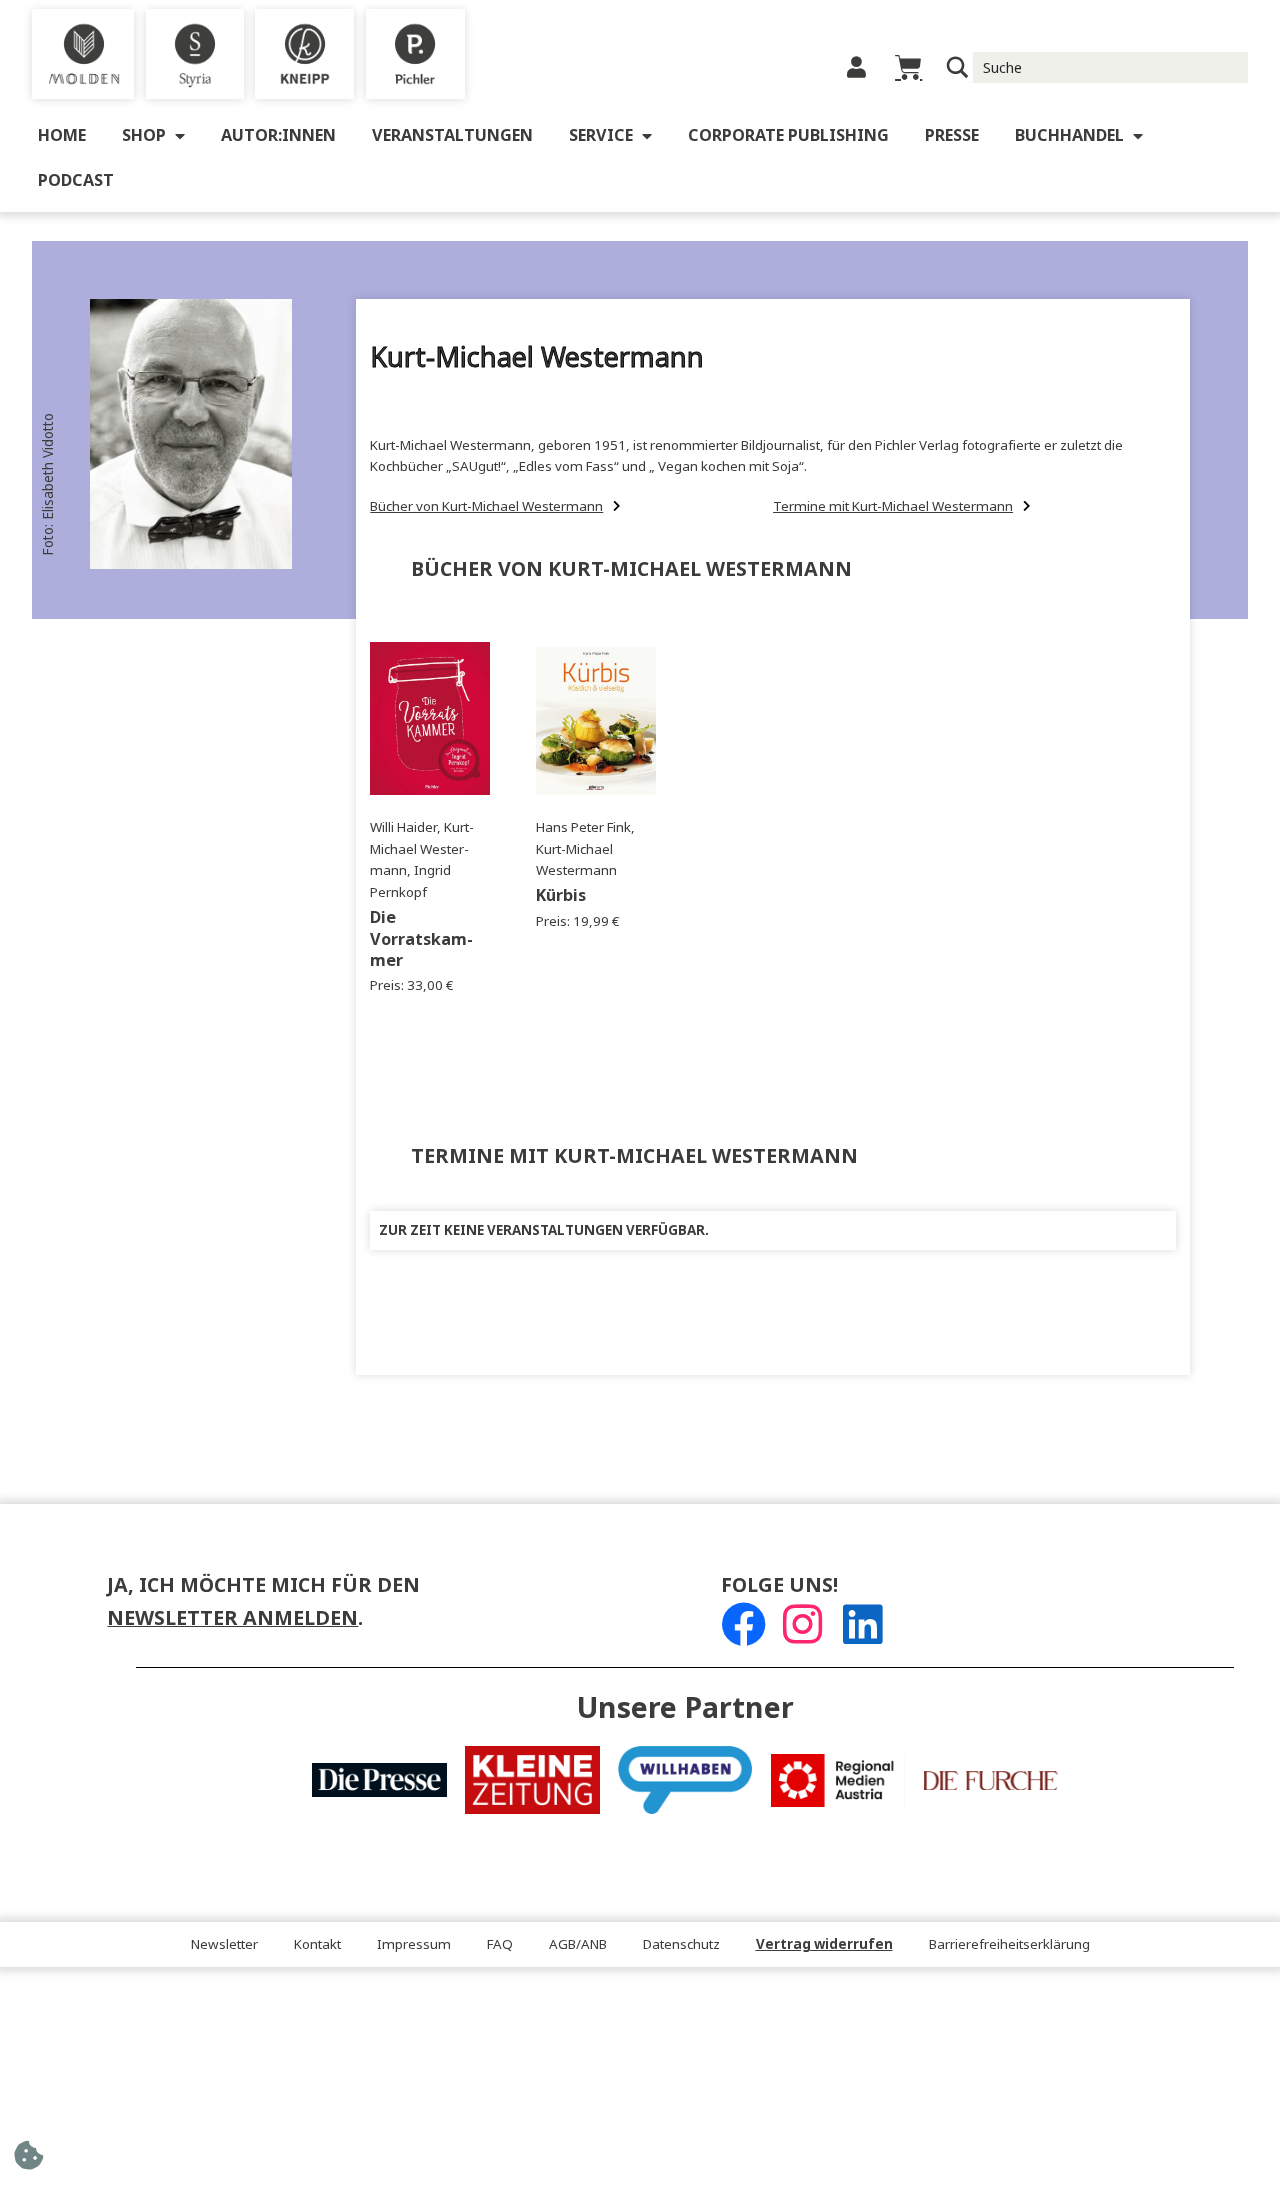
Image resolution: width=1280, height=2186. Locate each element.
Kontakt (317, 1944)
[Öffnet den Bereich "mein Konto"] (856, 67)
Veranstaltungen (452, 135)
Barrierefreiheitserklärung (1009, 1944)
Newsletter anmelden (232, 1618)
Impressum (414, 1944)
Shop (144, 135)
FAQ (500, 1944)
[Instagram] (802, 1624)
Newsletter (224, 1944)
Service (601, 135)
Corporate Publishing (788, 135)
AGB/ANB (578, 1944)
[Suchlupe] (957, 67)
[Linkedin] (862, 1624)
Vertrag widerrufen (824, 1944)
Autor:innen (278, 135)
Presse (952, 135)
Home (62, 135)
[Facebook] (743, 1624)
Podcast (76, 180)
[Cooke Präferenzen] (28, 2161)
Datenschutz (681, 1944)
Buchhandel (1069, 135)
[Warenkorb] (908, 67)
